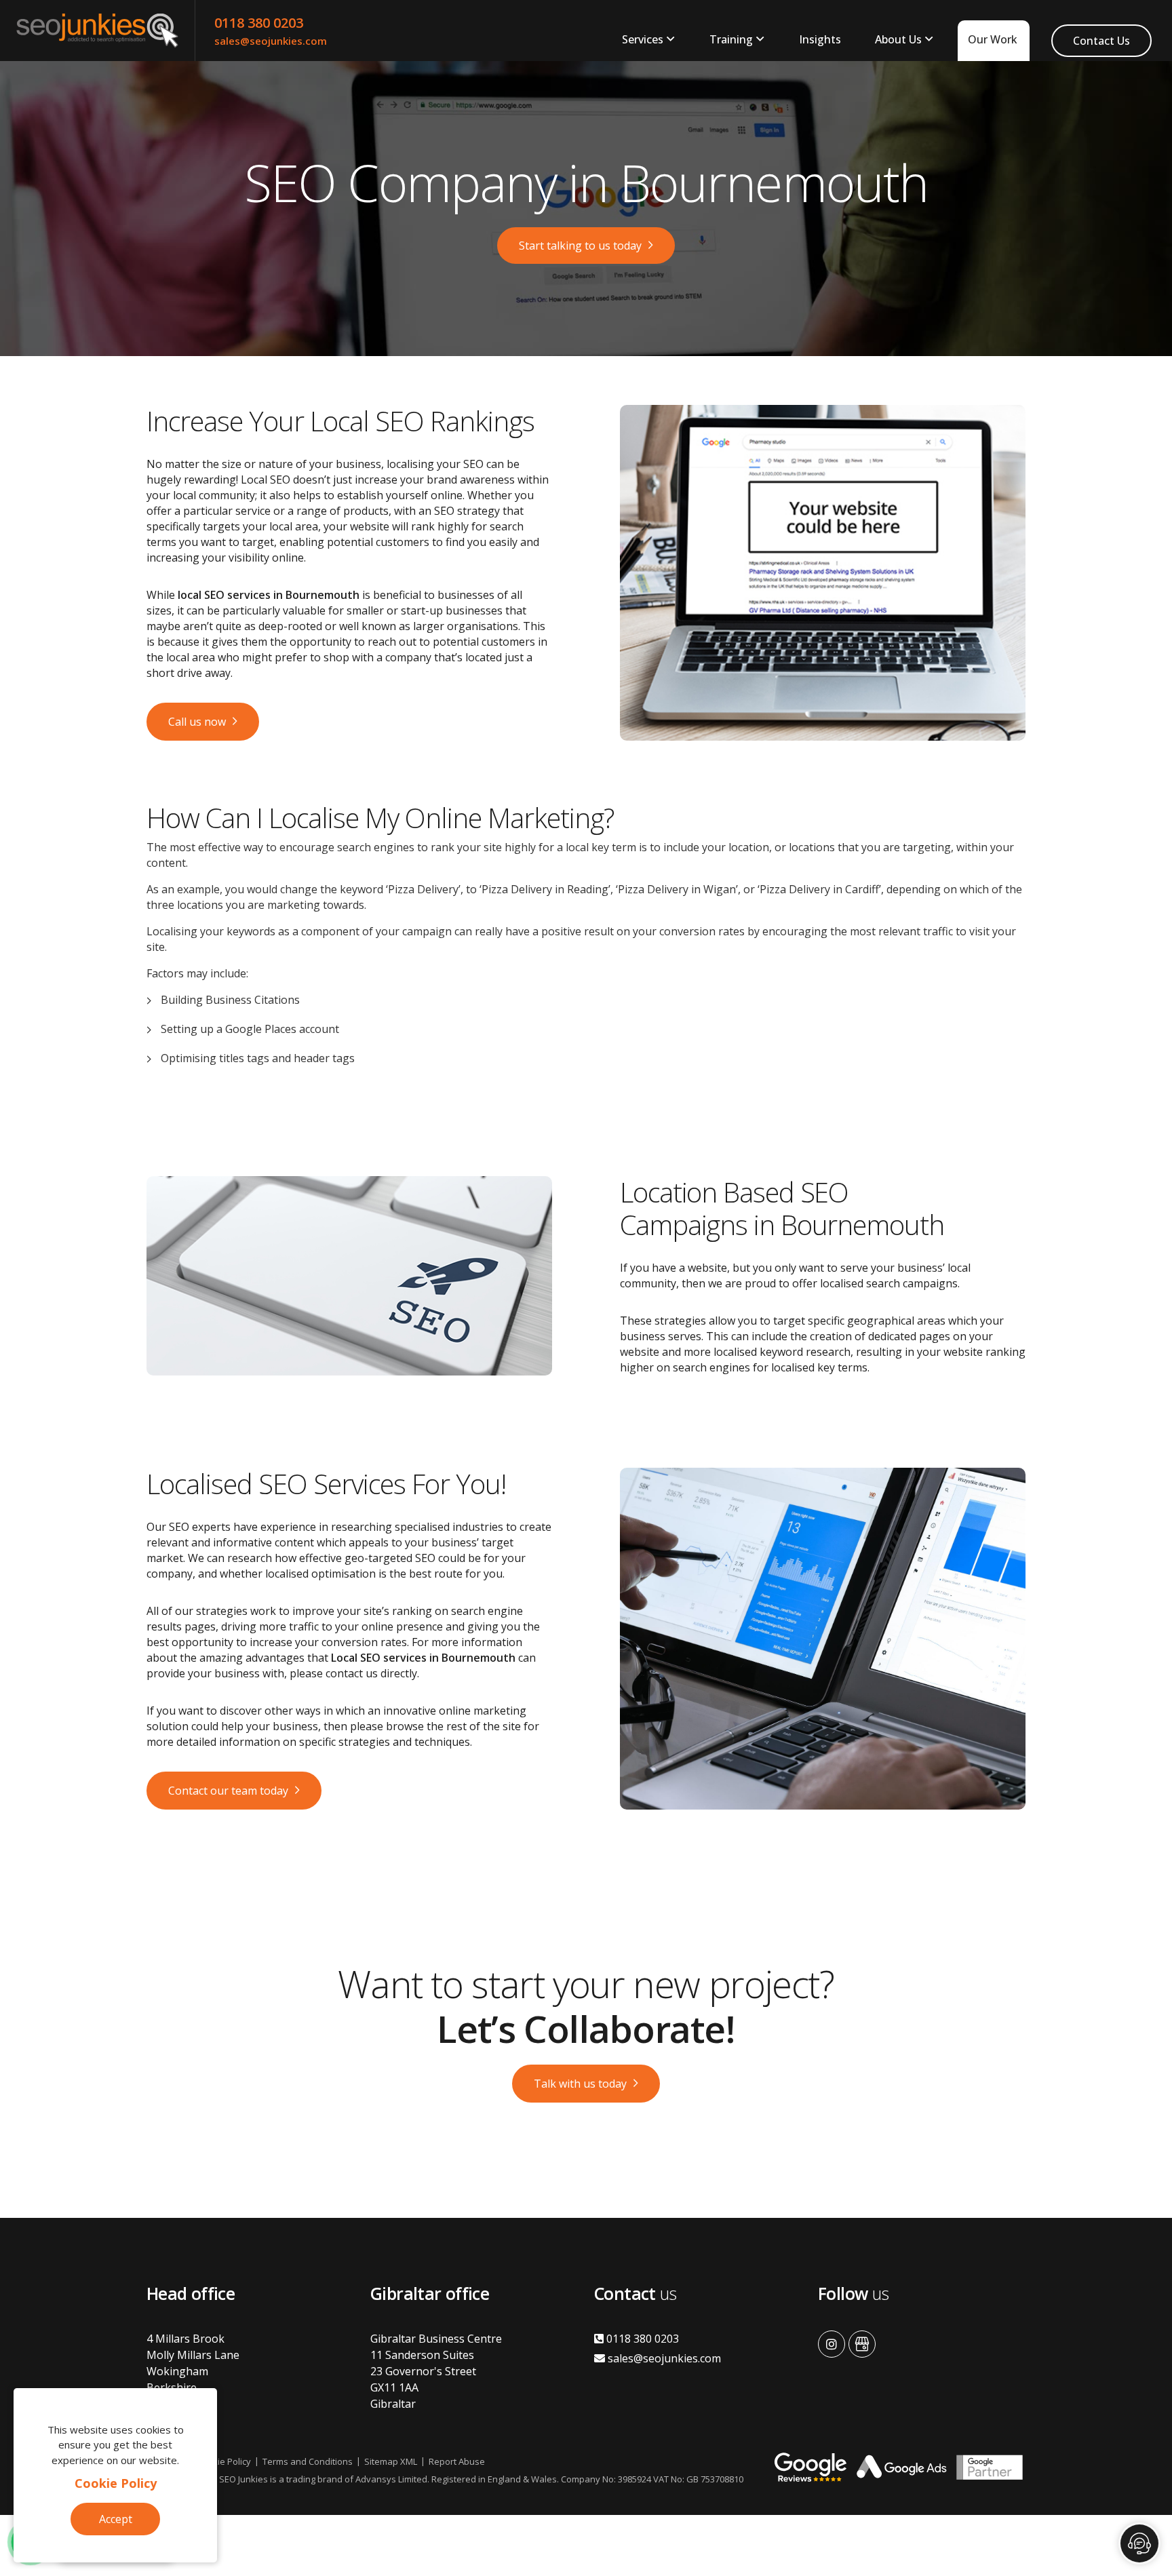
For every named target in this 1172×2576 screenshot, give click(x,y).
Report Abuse (457, 2461)
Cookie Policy (116, 2483)
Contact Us (1101, 41)
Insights (820, 39)
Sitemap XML (391, 2461)
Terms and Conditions (308, 2461)
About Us (898, 39)
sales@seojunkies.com (271, 41)
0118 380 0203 (259, 23)
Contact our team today (228, 1791)
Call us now (197, 722)
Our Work (993, 39)
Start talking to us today (580, 246)
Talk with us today (580, 2084)
